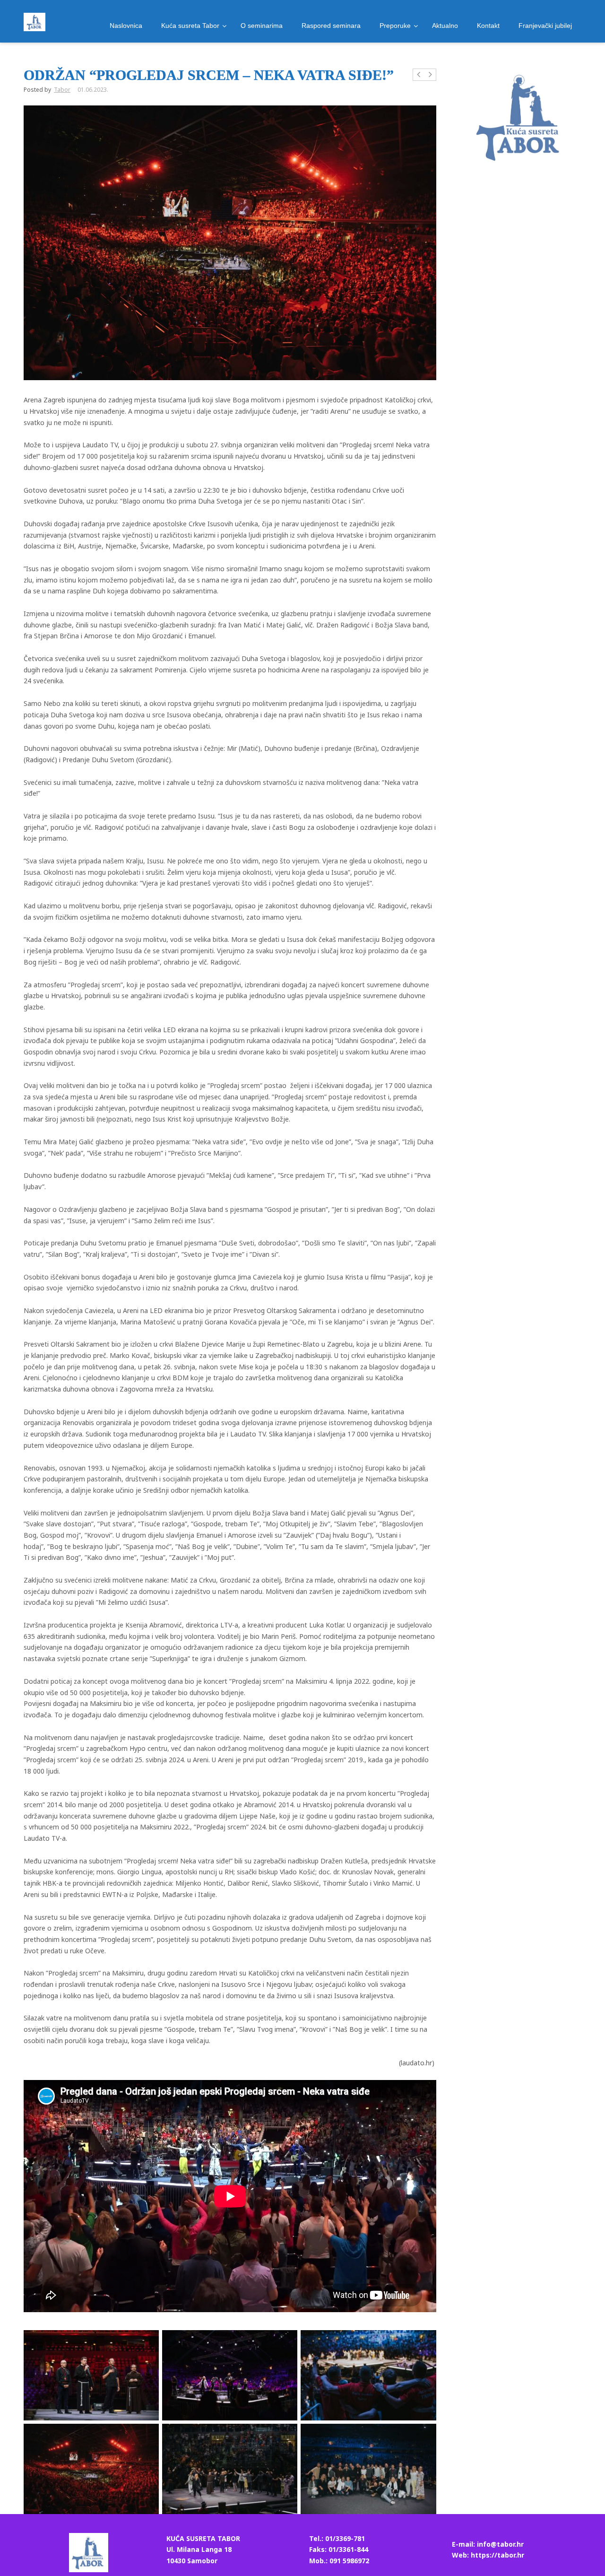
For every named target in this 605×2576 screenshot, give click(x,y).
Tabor (62, 90)
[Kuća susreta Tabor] (35, 22)
